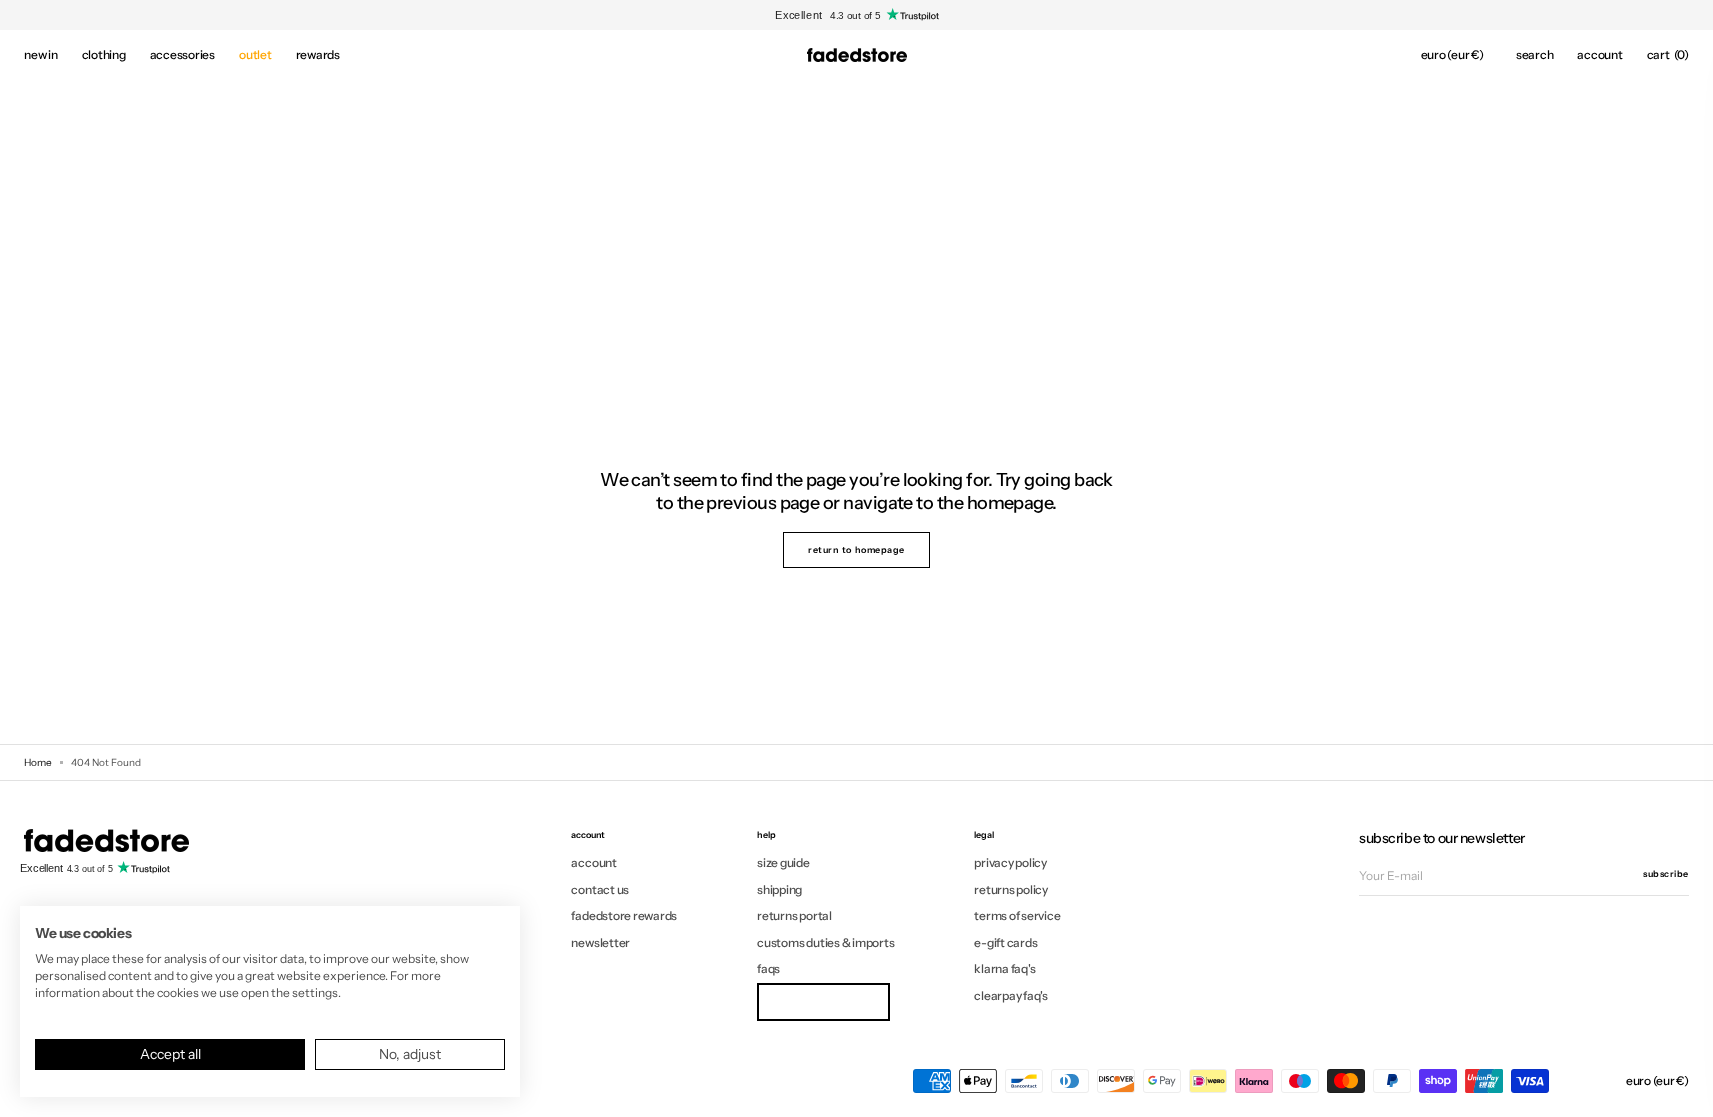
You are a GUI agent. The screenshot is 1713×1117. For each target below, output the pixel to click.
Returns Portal (794, 915)
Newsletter (600, 942)
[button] (1452, 55)
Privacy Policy (1010, 863)
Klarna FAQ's (1004, 968)
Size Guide (783, 863)
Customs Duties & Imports (825, 942)
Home (38, 762)
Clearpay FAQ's (1011, 995)
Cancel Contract (823, 1001)
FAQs (768, 968)
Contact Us (600, 889)
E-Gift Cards (1005, 942)
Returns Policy (1011, 889)
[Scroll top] (1683, 1087)
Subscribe (1666, 873)
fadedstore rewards (624, 915)
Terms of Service (1017, 915)
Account (593, 863)
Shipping (779, 889)
